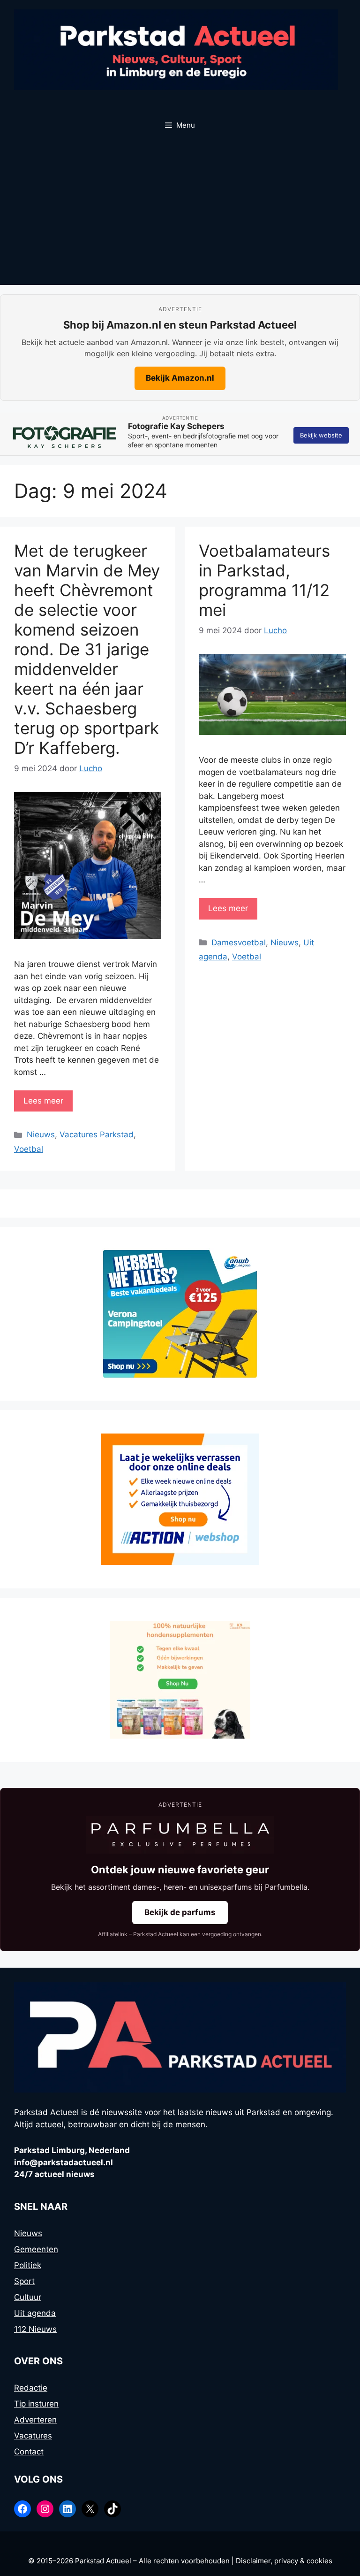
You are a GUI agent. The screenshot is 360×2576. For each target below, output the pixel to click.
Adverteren (35, 2420)
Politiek (28, 2265)
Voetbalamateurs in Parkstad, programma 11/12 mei (264, 580)
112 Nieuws (35, 2329)
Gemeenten (36, 2249)
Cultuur (28, 2297)
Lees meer (43, 1101)
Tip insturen (36, 2404)
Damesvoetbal (239, 943)
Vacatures (33, 2436)
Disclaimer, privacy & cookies (284, 2561)
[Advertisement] (180, 215)
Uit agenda (35, 2313)
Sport (24, 2281)
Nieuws (41, 1135)
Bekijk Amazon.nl (180, 378)
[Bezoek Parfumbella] (180, 1835)
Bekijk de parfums (180, 1912)
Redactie (31, 2388)
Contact (29, 2452)
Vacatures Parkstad (97, 1135)
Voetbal (29, 1149)
